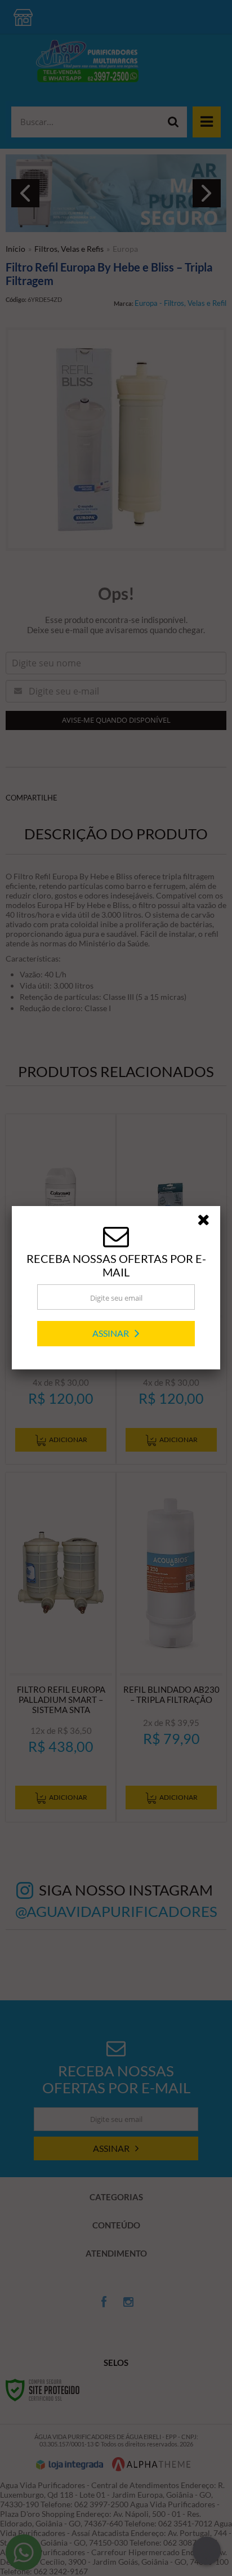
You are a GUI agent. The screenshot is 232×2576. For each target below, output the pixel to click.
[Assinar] (116, 1334)
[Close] (207, 1222)
